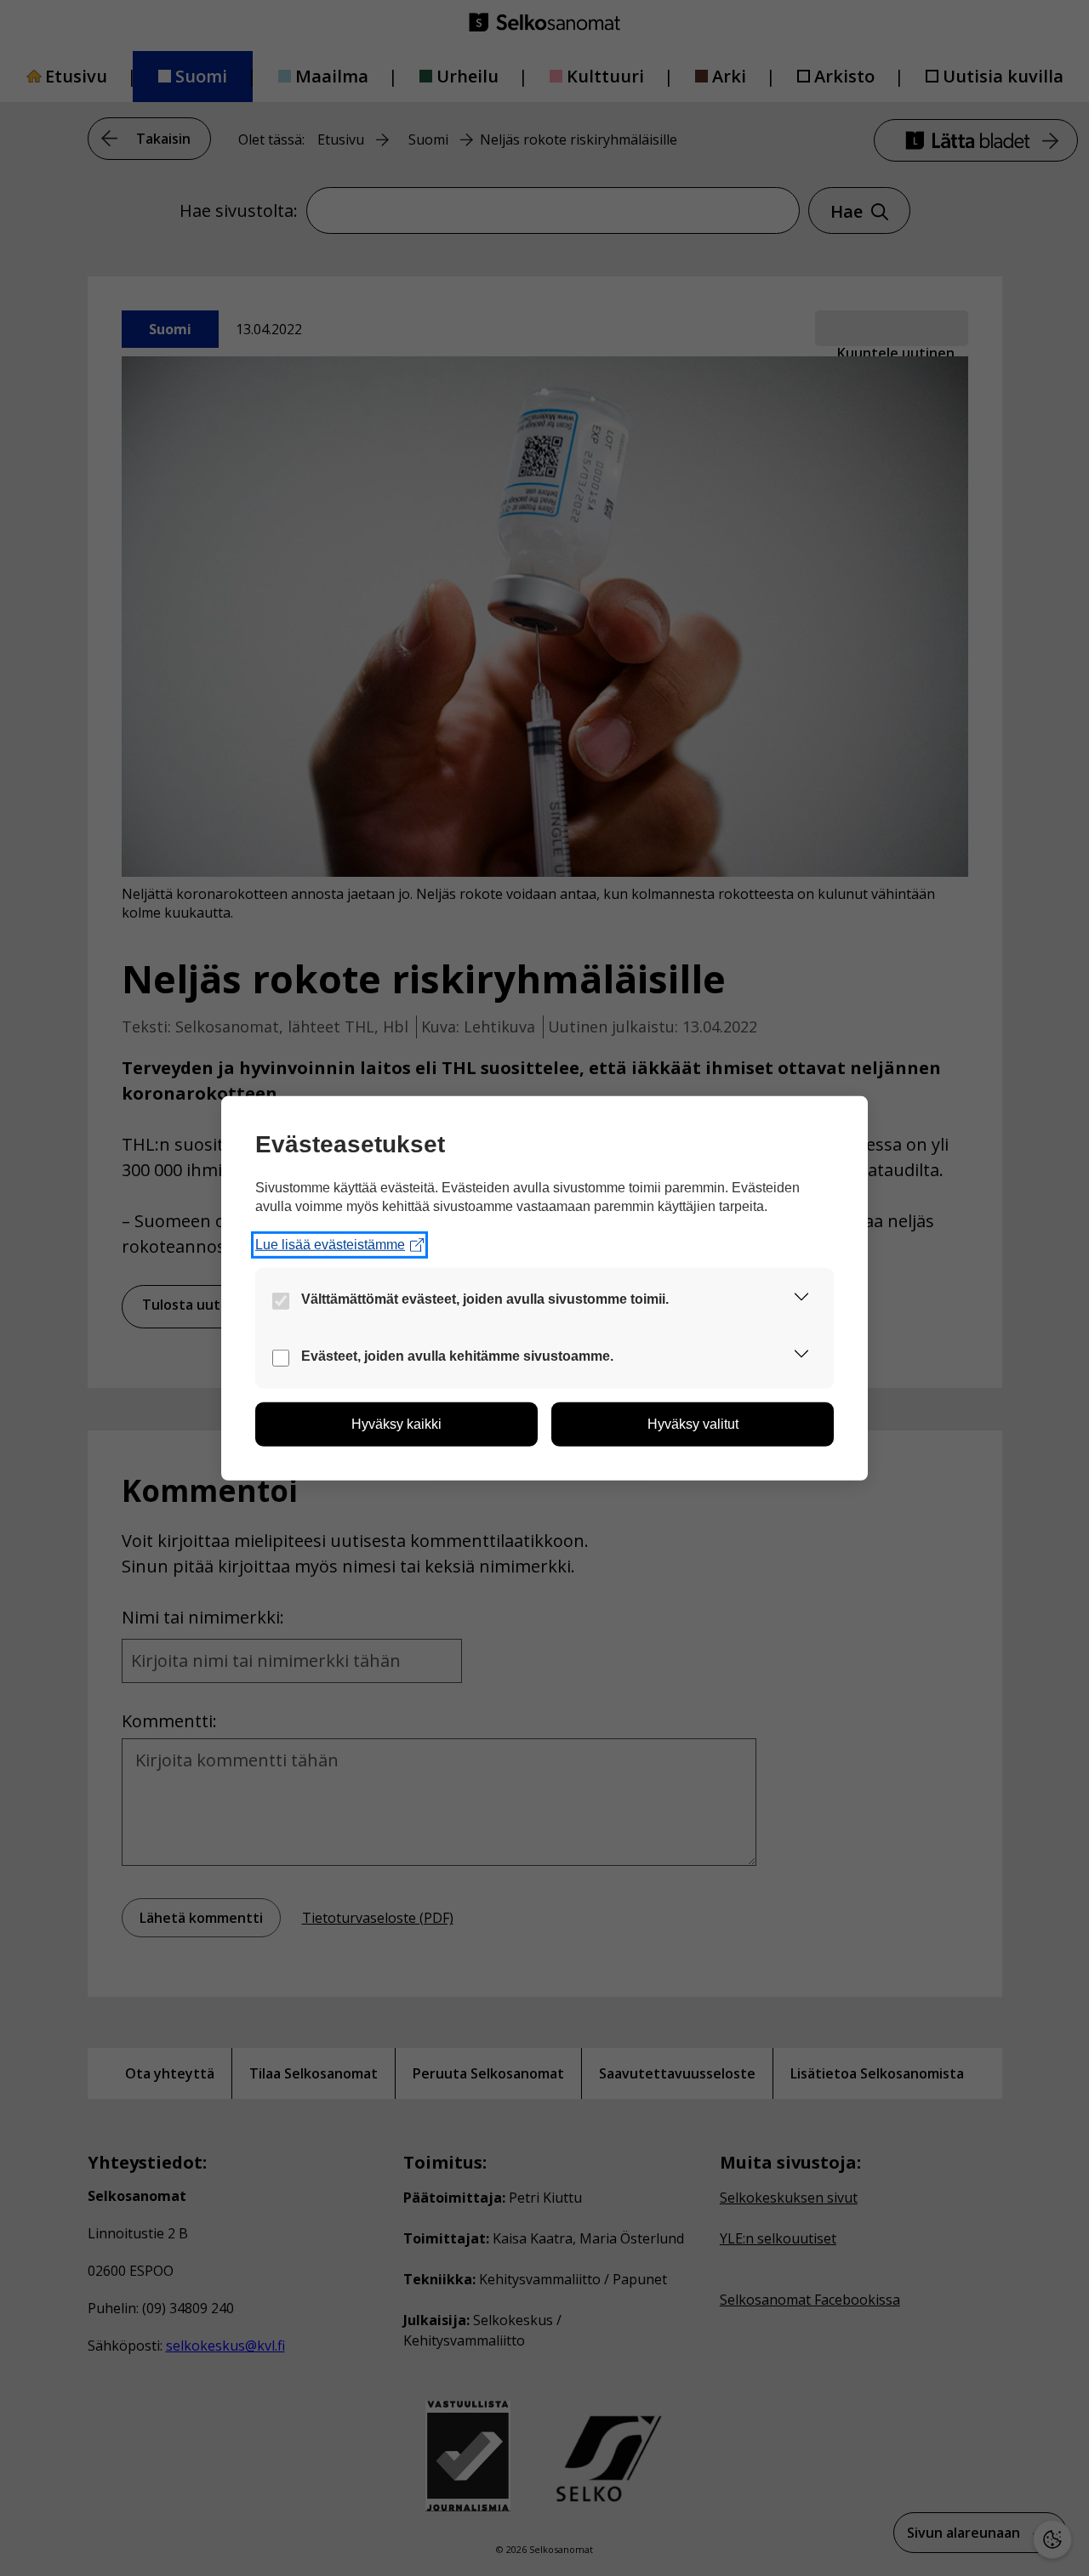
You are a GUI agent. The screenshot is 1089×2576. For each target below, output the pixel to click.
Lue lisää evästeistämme (330, 1245)
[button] (801, 1300)
